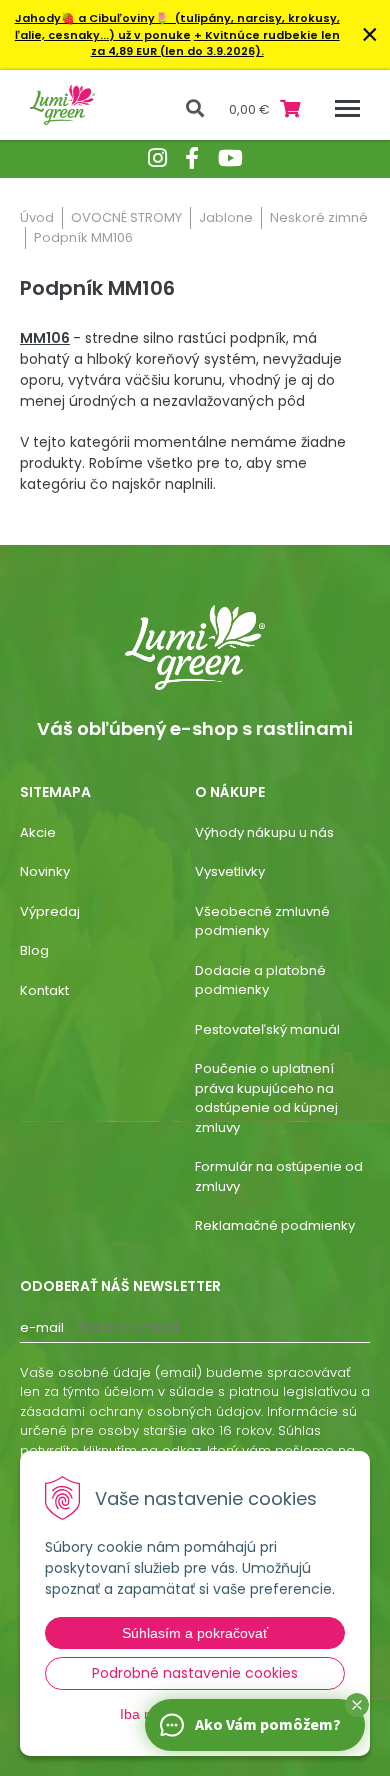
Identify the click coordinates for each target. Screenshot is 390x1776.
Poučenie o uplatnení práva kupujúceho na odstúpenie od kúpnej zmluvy (266, 1098)
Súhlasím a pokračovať (195, 1633)
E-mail (42, 1327)
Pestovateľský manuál (267, 1029)
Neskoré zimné (319, 217)
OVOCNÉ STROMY (126, 217)
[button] (357, 1705)
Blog (34, 950)
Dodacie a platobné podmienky (260, 980)
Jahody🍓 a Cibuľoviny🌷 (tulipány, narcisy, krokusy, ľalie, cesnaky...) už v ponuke (177, 26)
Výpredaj (50, 911)
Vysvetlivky (230, 871)
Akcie (38, 832)
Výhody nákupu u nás (264, 832)
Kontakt (44, 990)
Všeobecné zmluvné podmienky (262, 921)
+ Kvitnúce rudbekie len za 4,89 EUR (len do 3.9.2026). (215, 43)
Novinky (45, 871)
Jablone (226, 217)
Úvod (37, 217)
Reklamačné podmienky (275, 1225)
